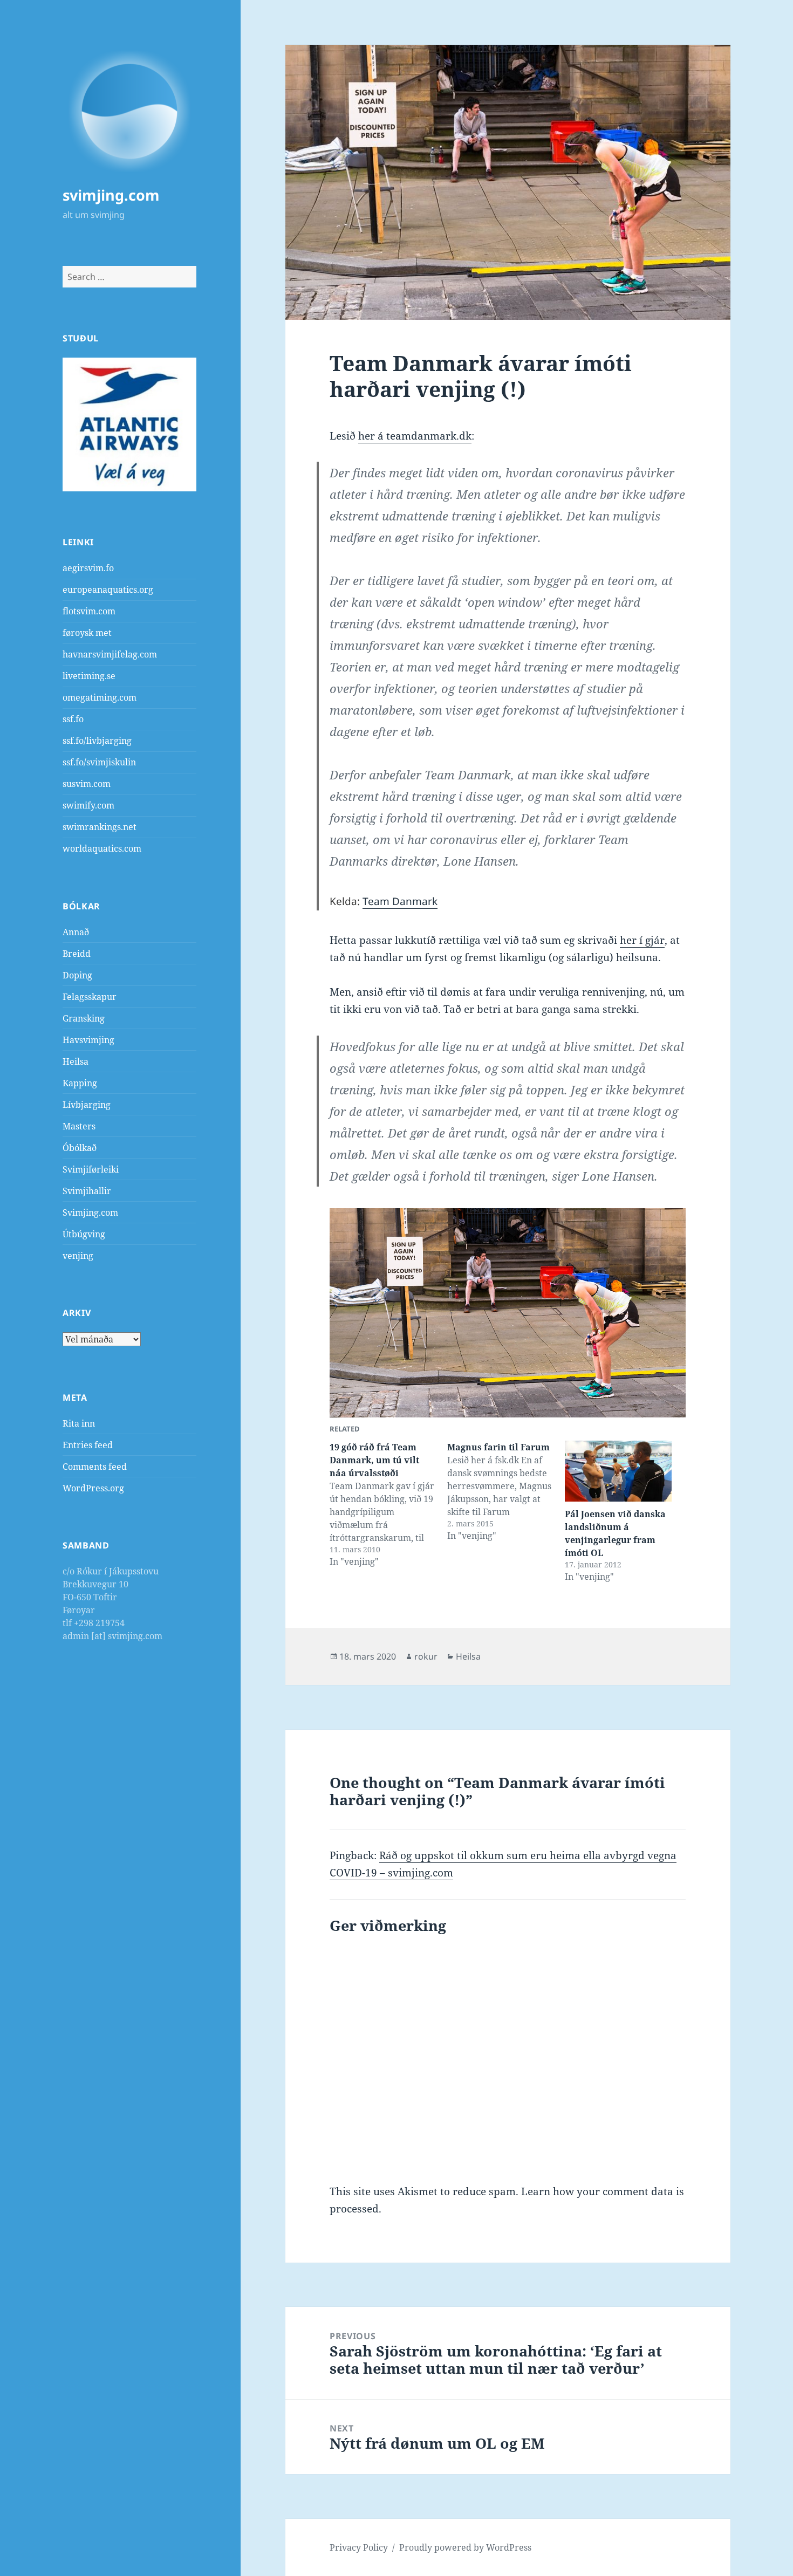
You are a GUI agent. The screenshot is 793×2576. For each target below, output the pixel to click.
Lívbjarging (87, 1105)
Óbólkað (80, 1148)
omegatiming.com (100, 697)
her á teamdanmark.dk (415, 436)
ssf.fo (73, 719)
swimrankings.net (100, 827)
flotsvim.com (89, 611)
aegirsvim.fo (88, 568)
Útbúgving (84, 1234)
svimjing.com (111, 195)
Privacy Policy (359, 2547)
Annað (76, 932)
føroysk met (87, 633)
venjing (78, 1256)
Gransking (84, 1018)
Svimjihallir (87, 1191)
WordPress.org (93, 1488)
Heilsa (76, 1061)
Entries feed (88, 1445)
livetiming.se (89, 676)
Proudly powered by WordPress (465, 2547)
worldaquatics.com (102, 848)
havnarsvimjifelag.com (110, 654)
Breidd (77, 954)
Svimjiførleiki (91, 1169)
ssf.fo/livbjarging (97, 741)
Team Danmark (400, 901)
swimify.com (88, 805)
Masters (79, 1126)
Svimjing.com (90, 1212)
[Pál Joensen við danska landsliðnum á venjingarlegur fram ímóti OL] (618, 1471)
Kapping (80, 1083)
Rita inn (79, 1423)
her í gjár (642, 940)
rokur (426, 1656)
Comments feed (95, 1467)
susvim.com (87, 784)
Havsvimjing (88, 1040)
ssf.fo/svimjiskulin (99, 762)
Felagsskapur (90, 997)
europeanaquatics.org (108, 590)
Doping (77, 975)
